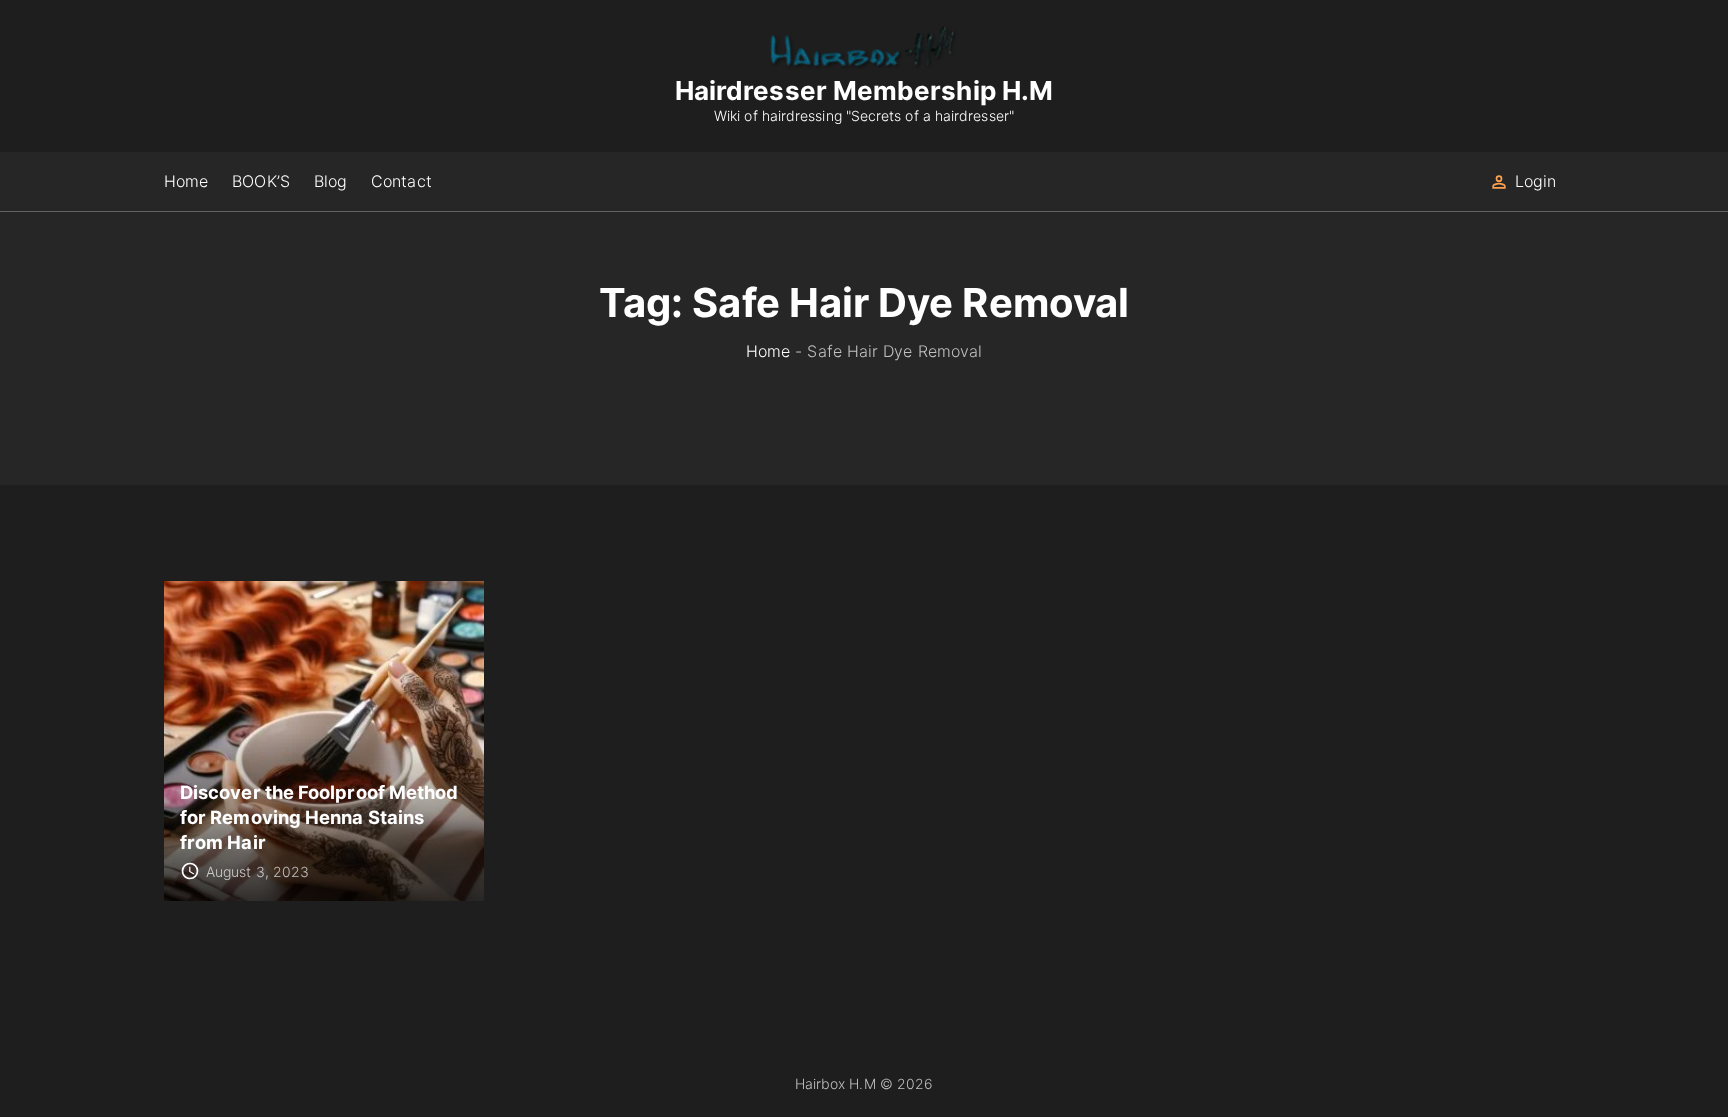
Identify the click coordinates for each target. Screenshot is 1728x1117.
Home (768, 351)
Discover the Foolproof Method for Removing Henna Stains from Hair (319, 816)
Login (1535, 181)
